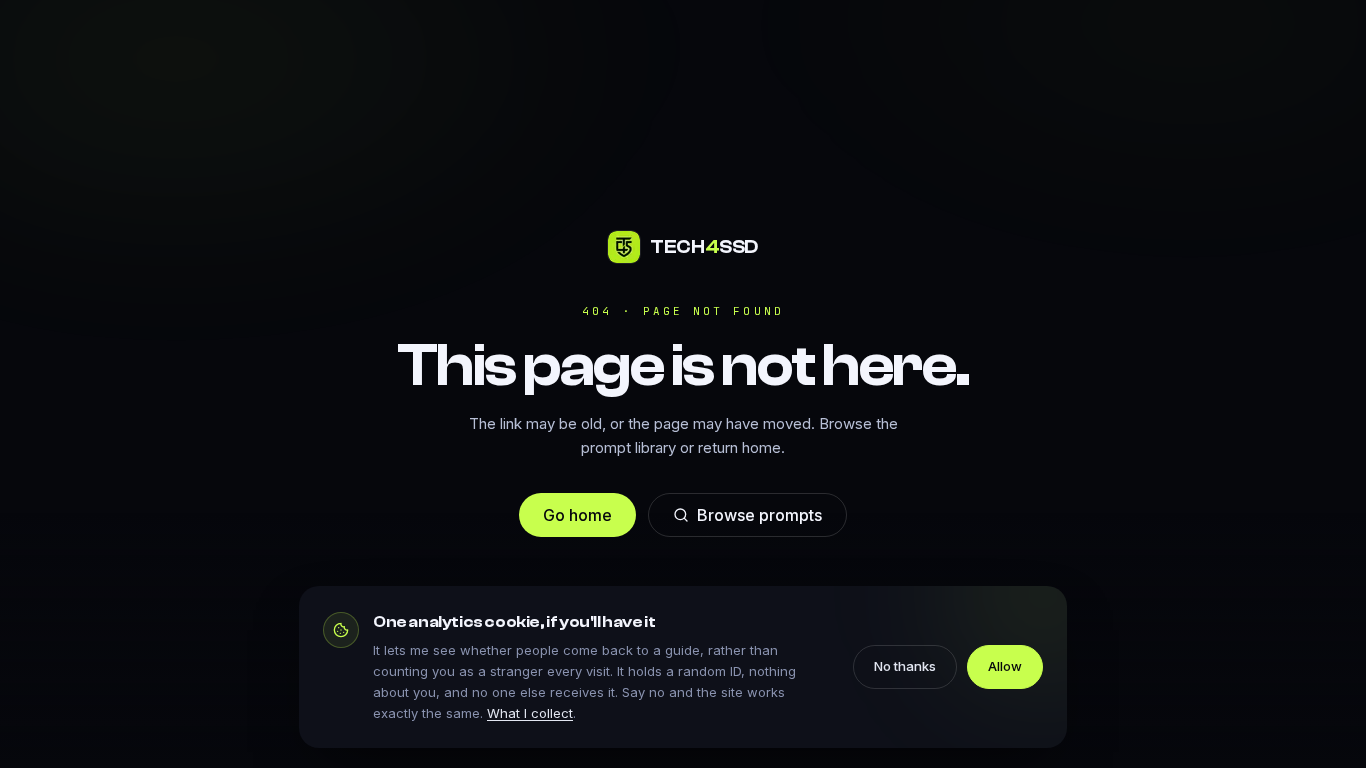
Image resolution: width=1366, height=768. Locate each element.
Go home (577, 515)
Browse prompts (759, 515)
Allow (1005, 666)
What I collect (530, 713)
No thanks (905, 666)
